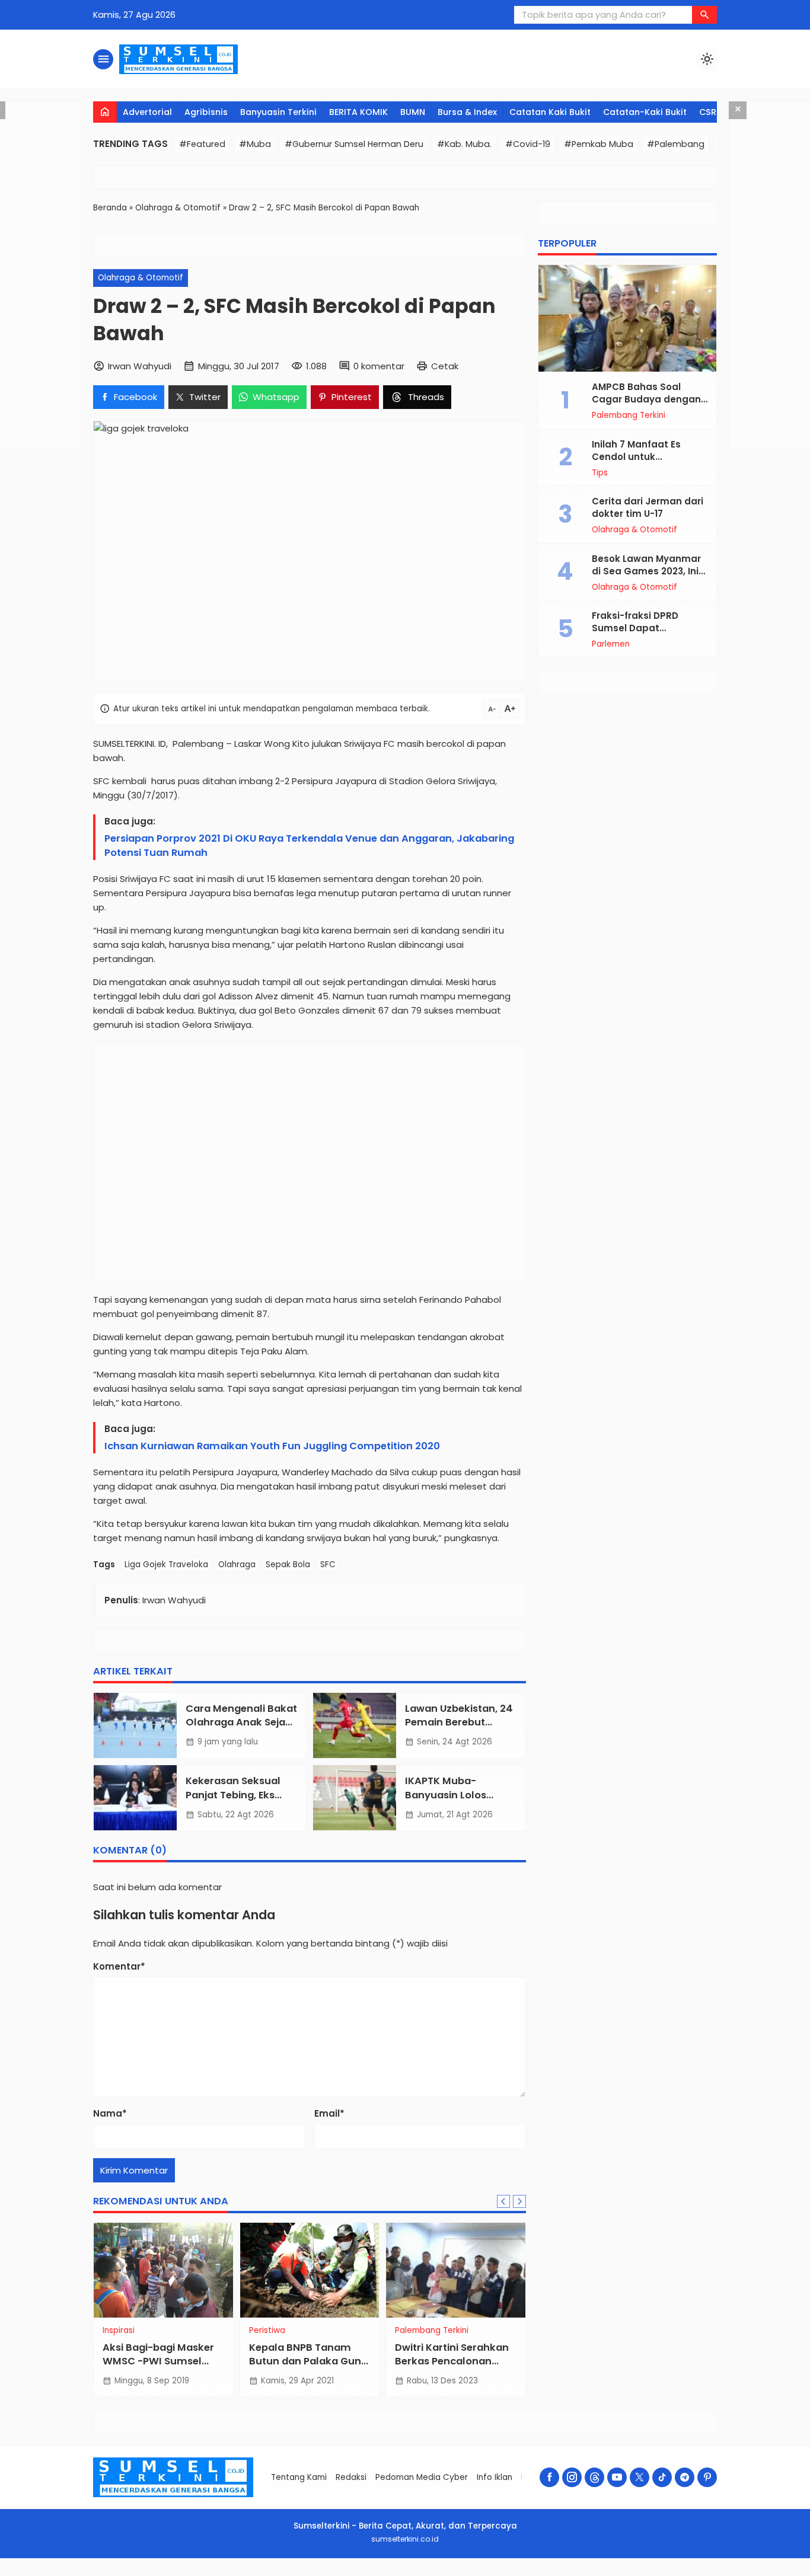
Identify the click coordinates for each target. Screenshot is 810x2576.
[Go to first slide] (519, 2201)
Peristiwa (267, 2331)
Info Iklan (495, 2477)
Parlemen (611, 644)
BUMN (413, 112)
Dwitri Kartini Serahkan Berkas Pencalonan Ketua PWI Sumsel (452, 2361)
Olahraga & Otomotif (141, 278)
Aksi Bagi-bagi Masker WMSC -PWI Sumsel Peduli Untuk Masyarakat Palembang (163, 2368)
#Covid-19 (528, 144)
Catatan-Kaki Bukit (645, 112)
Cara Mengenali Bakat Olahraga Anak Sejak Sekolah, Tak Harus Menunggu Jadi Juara (241, 1729)
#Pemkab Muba (599, 144)
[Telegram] (685, 2477)
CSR (708, 112)
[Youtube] (617, 2477)
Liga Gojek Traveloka (166, 1565)
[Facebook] (549, 2477)
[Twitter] (640, 2477)
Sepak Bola (288, 1565)
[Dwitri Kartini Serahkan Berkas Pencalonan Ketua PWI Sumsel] (456, 2270)
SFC (328, 1565)
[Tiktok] (662, 2477)
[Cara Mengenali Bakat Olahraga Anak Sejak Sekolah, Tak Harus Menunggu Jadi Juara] (135, 1725)
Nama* (110, 2113)
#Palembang (676, 144)
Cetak (445, 366)
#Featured (202, 144)
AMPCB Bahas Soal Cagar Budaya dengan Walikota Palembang (646, 399)
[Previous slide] (503, 2201)
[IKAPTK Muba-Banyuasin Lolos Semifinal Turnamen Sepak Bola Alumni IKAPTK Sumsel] (355, 1798)
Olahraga (237, 1565)
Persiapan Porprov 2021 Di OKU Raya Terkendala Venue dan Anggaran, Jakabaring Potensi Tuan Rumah (309, 846)
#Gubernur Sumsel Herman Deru (354, 144)
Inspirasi (119, 2331)
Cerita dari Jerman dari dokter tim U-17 (648, 507)
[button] (704, 15)
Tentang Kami (299, 2477)
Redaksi (351, 2477)
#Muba (255, 144)
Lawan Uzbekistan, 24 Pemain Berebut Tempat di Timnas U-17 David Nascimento (459, 1729)
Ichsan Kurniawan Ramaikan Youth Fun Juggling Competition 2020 (272, 1446)
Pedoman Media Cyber (422, 2477)
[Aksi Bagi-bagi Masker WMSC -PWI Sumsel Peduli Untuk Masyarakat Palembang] (163, 2270)
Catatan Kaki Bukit (550, 112)
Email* (329, 2113)
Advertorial (147, 112)
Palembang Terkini (432, 2331)
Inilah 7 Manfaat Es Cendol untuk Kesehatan (636, 457)
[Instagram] (572, 2477)
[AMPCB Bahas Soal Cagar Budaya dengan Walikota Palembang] (627, 318)
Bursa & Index (467, 112)
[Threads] (594, 2477)
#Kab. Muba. (464, 144)
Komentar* (119, 1966)
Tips (600, 473)
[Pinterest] (707, 2477)
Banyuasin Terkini (278, 112)
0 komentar (379, 366)
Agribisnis (206, 112)
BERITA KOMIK (358, 112)
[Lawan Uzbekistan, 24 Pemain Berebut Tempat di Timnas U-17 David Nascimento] (355, 1725)
